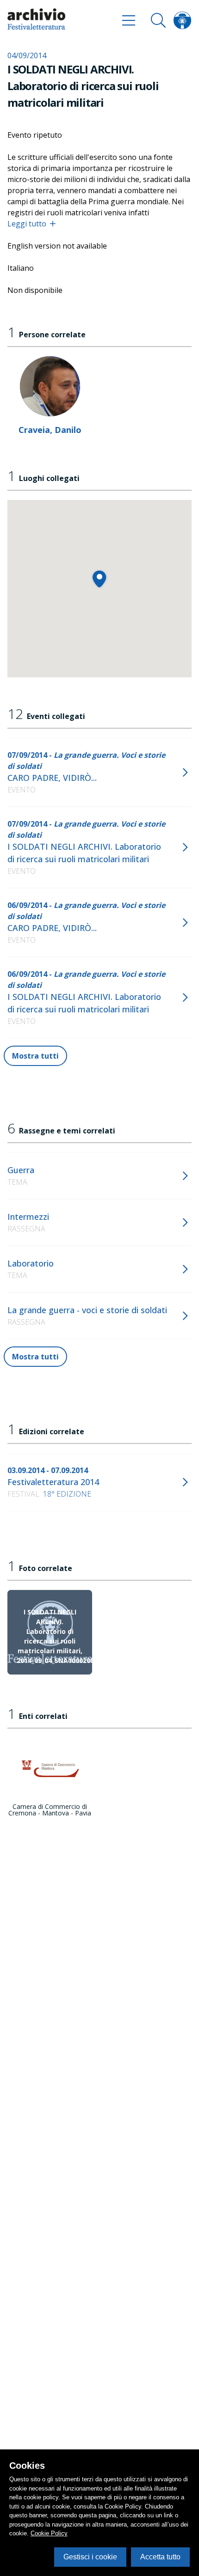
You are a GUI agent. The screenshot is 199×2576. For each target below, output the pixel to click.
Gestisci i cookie (90, 2557)
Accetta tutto (160, 2557)
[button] (99, 579)
